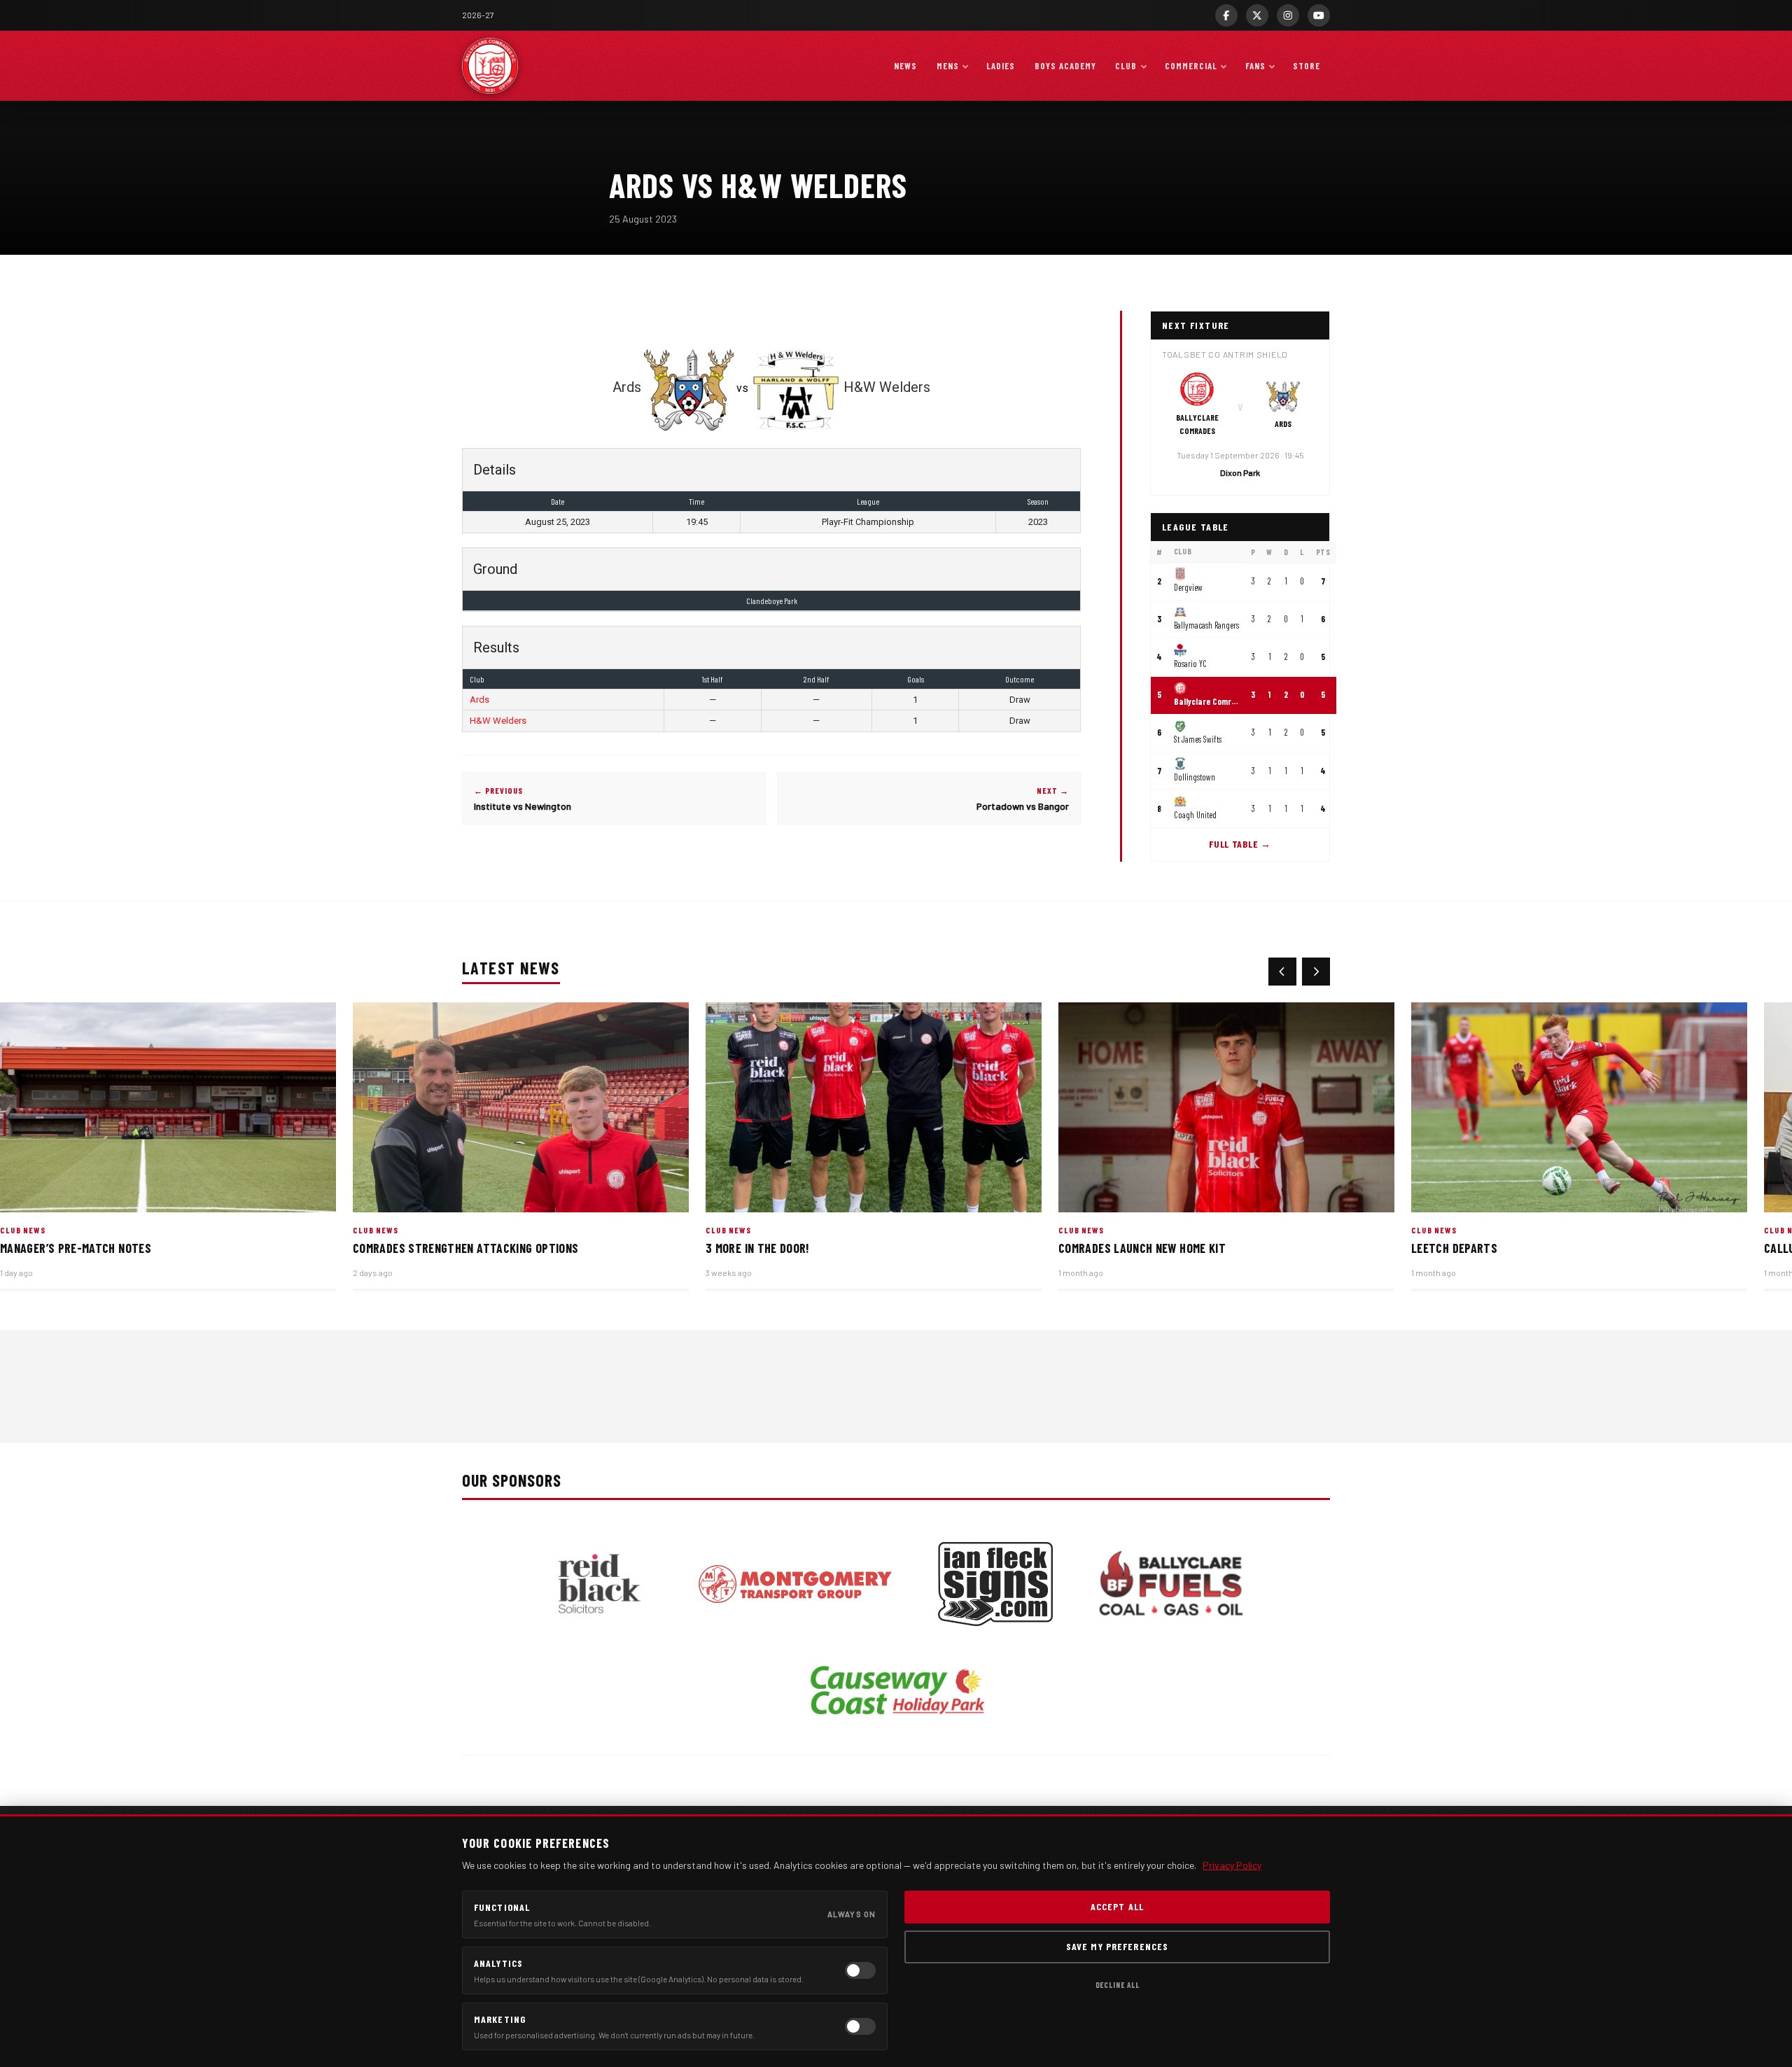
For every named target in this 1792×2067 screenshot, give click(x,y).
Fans (1255, 66)
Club (1126, 66)
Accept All (1117, 1906)
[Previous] (1282, 972)
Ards (479, 700)
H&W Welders (498, 721)
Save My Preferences (1117, 1946)
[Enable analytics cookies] (860, 1970)
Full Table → (1240, 844)
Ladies (1001, 66)
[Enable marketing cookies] (860, 2026)
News (905, 66)
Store (1307, 66)
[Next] (1316, 972)
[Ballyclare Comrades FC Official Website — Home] (490, 66)
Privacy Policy (1232, 1865)
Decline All (1118, 1985)
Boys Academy (1065, 66)
